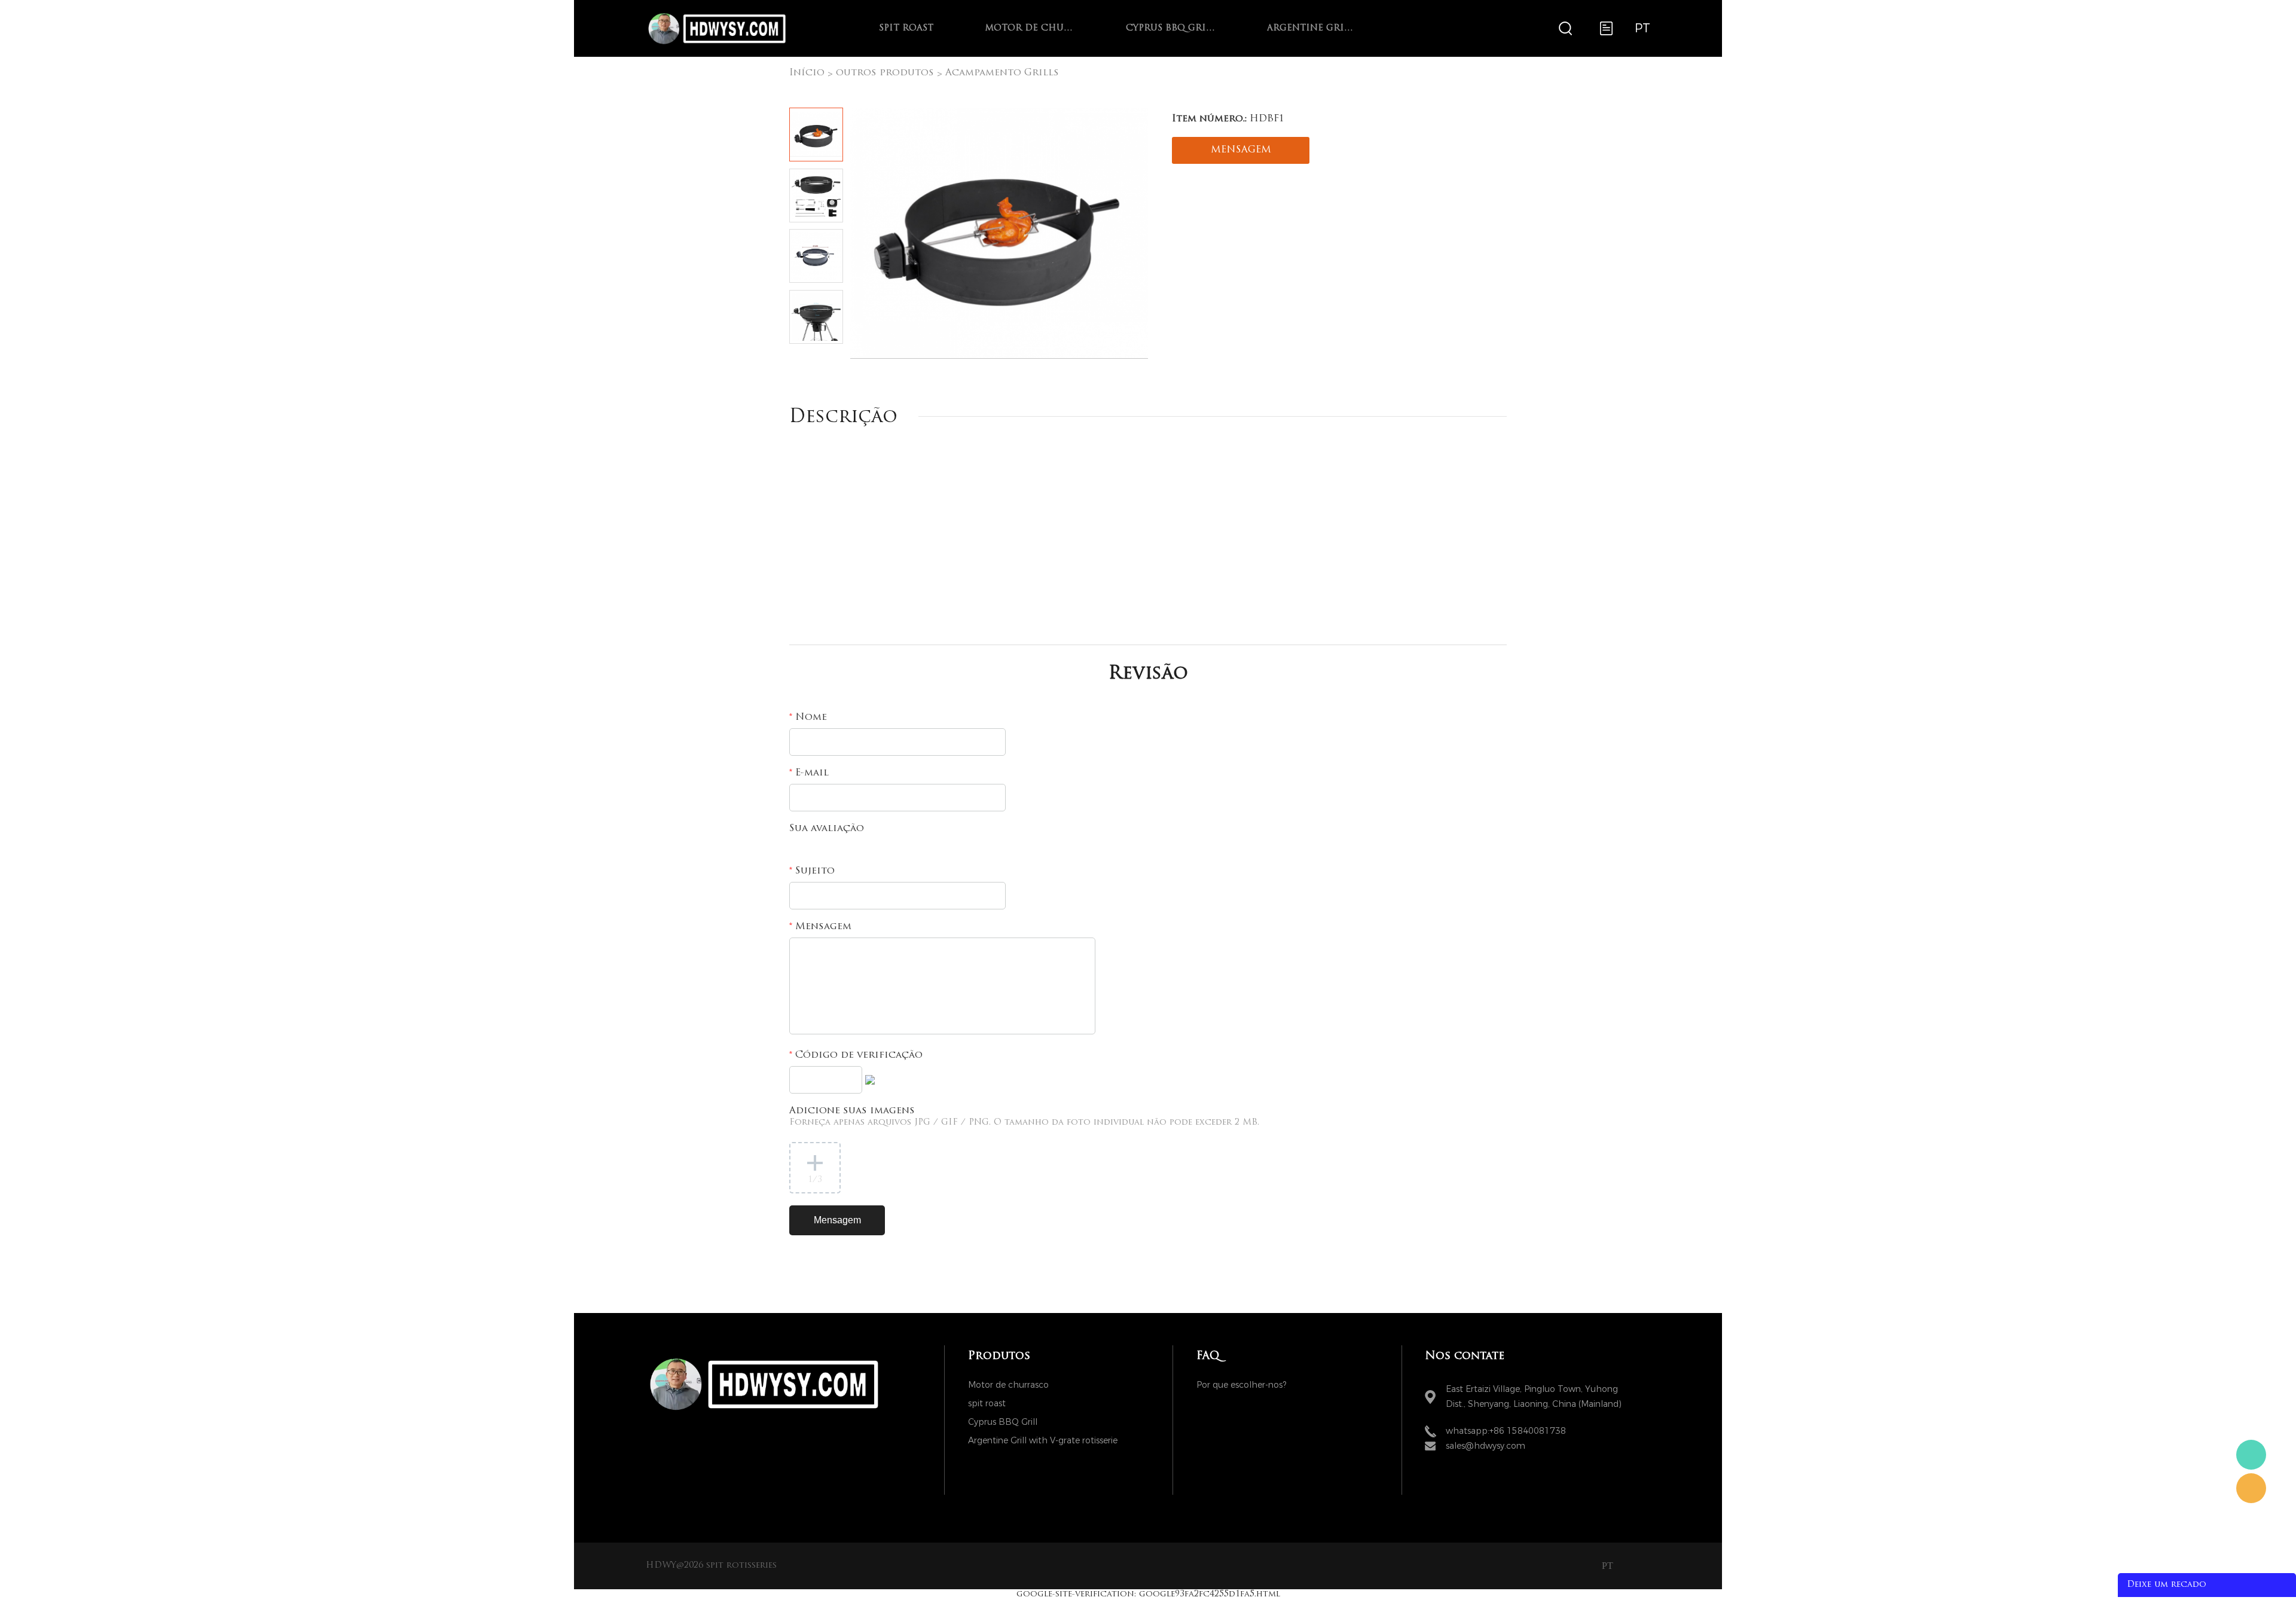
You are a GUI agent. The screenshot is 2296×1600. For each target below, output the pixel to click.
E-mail (809, 773)
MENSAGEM (1241, 150)
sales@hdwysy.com (1486, 1446)
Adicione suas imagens (1024, 1117)
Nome (808, 717)
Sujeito (812, 871)
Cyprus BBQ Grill (1171, 28)
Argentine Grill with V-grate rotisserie (1312, 28)
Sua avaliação (827, 829)
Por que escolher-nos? (1241, 1385)
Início (807, 73)
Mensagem (820, 927)
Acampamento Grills (1002, 73)
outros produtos (885, 73)
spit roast (906, 28)
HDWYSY (2251, 1455)
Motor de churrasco (1030, 28)
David (2251, 1488)
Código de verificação (856, 1055)
